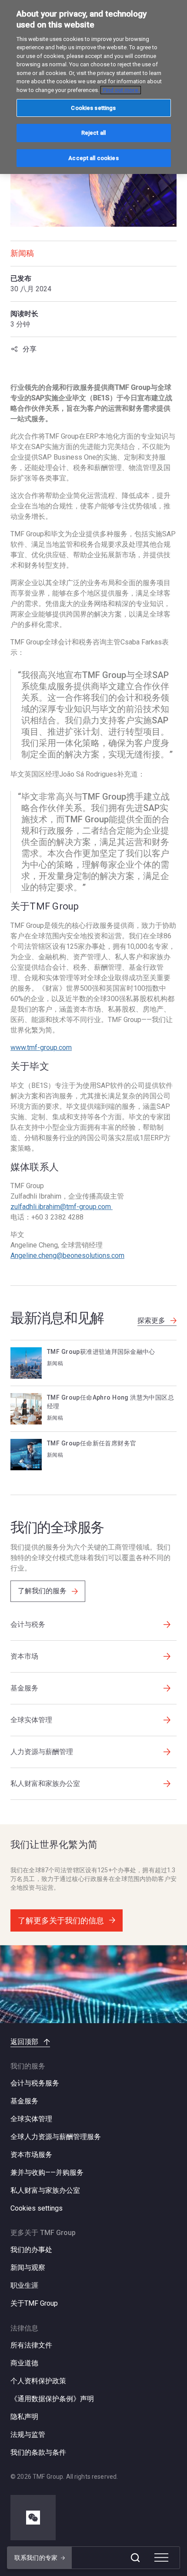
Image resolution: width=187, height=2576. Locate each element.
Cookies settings (37, 2208)
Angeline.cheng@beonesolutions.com (67, 1256)
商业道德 (24, 2363)
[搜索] (135, 2558)
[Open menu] (161, 2558)
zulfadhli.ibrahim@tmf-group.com (62, 1207)
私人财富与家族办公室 (45, 2190)
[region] (93, 87)
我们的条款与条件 (38, 2452)
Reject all (93, 133)
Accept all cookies (93, 158)
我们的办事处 (31, 2250)
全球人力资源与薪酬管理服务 (56, 2137)
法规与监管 (28, 2435)
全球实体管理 (31, 2119)
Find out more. (121, 90)
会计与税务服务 (35, 2083)
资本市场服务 (31, 2155)
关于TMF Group (34, 2303)
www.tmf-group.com (41, 1048)
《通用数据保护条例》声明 (52, 2399)
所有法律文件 (31, 2345)
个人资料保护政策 (38, 2381)
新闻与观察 (28, 2268)
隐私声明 (24, 2417)
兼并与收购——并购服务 (47, 2172)
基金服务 (24, 2101)
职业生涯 (24, 2285)
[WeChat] (33, 2518)
